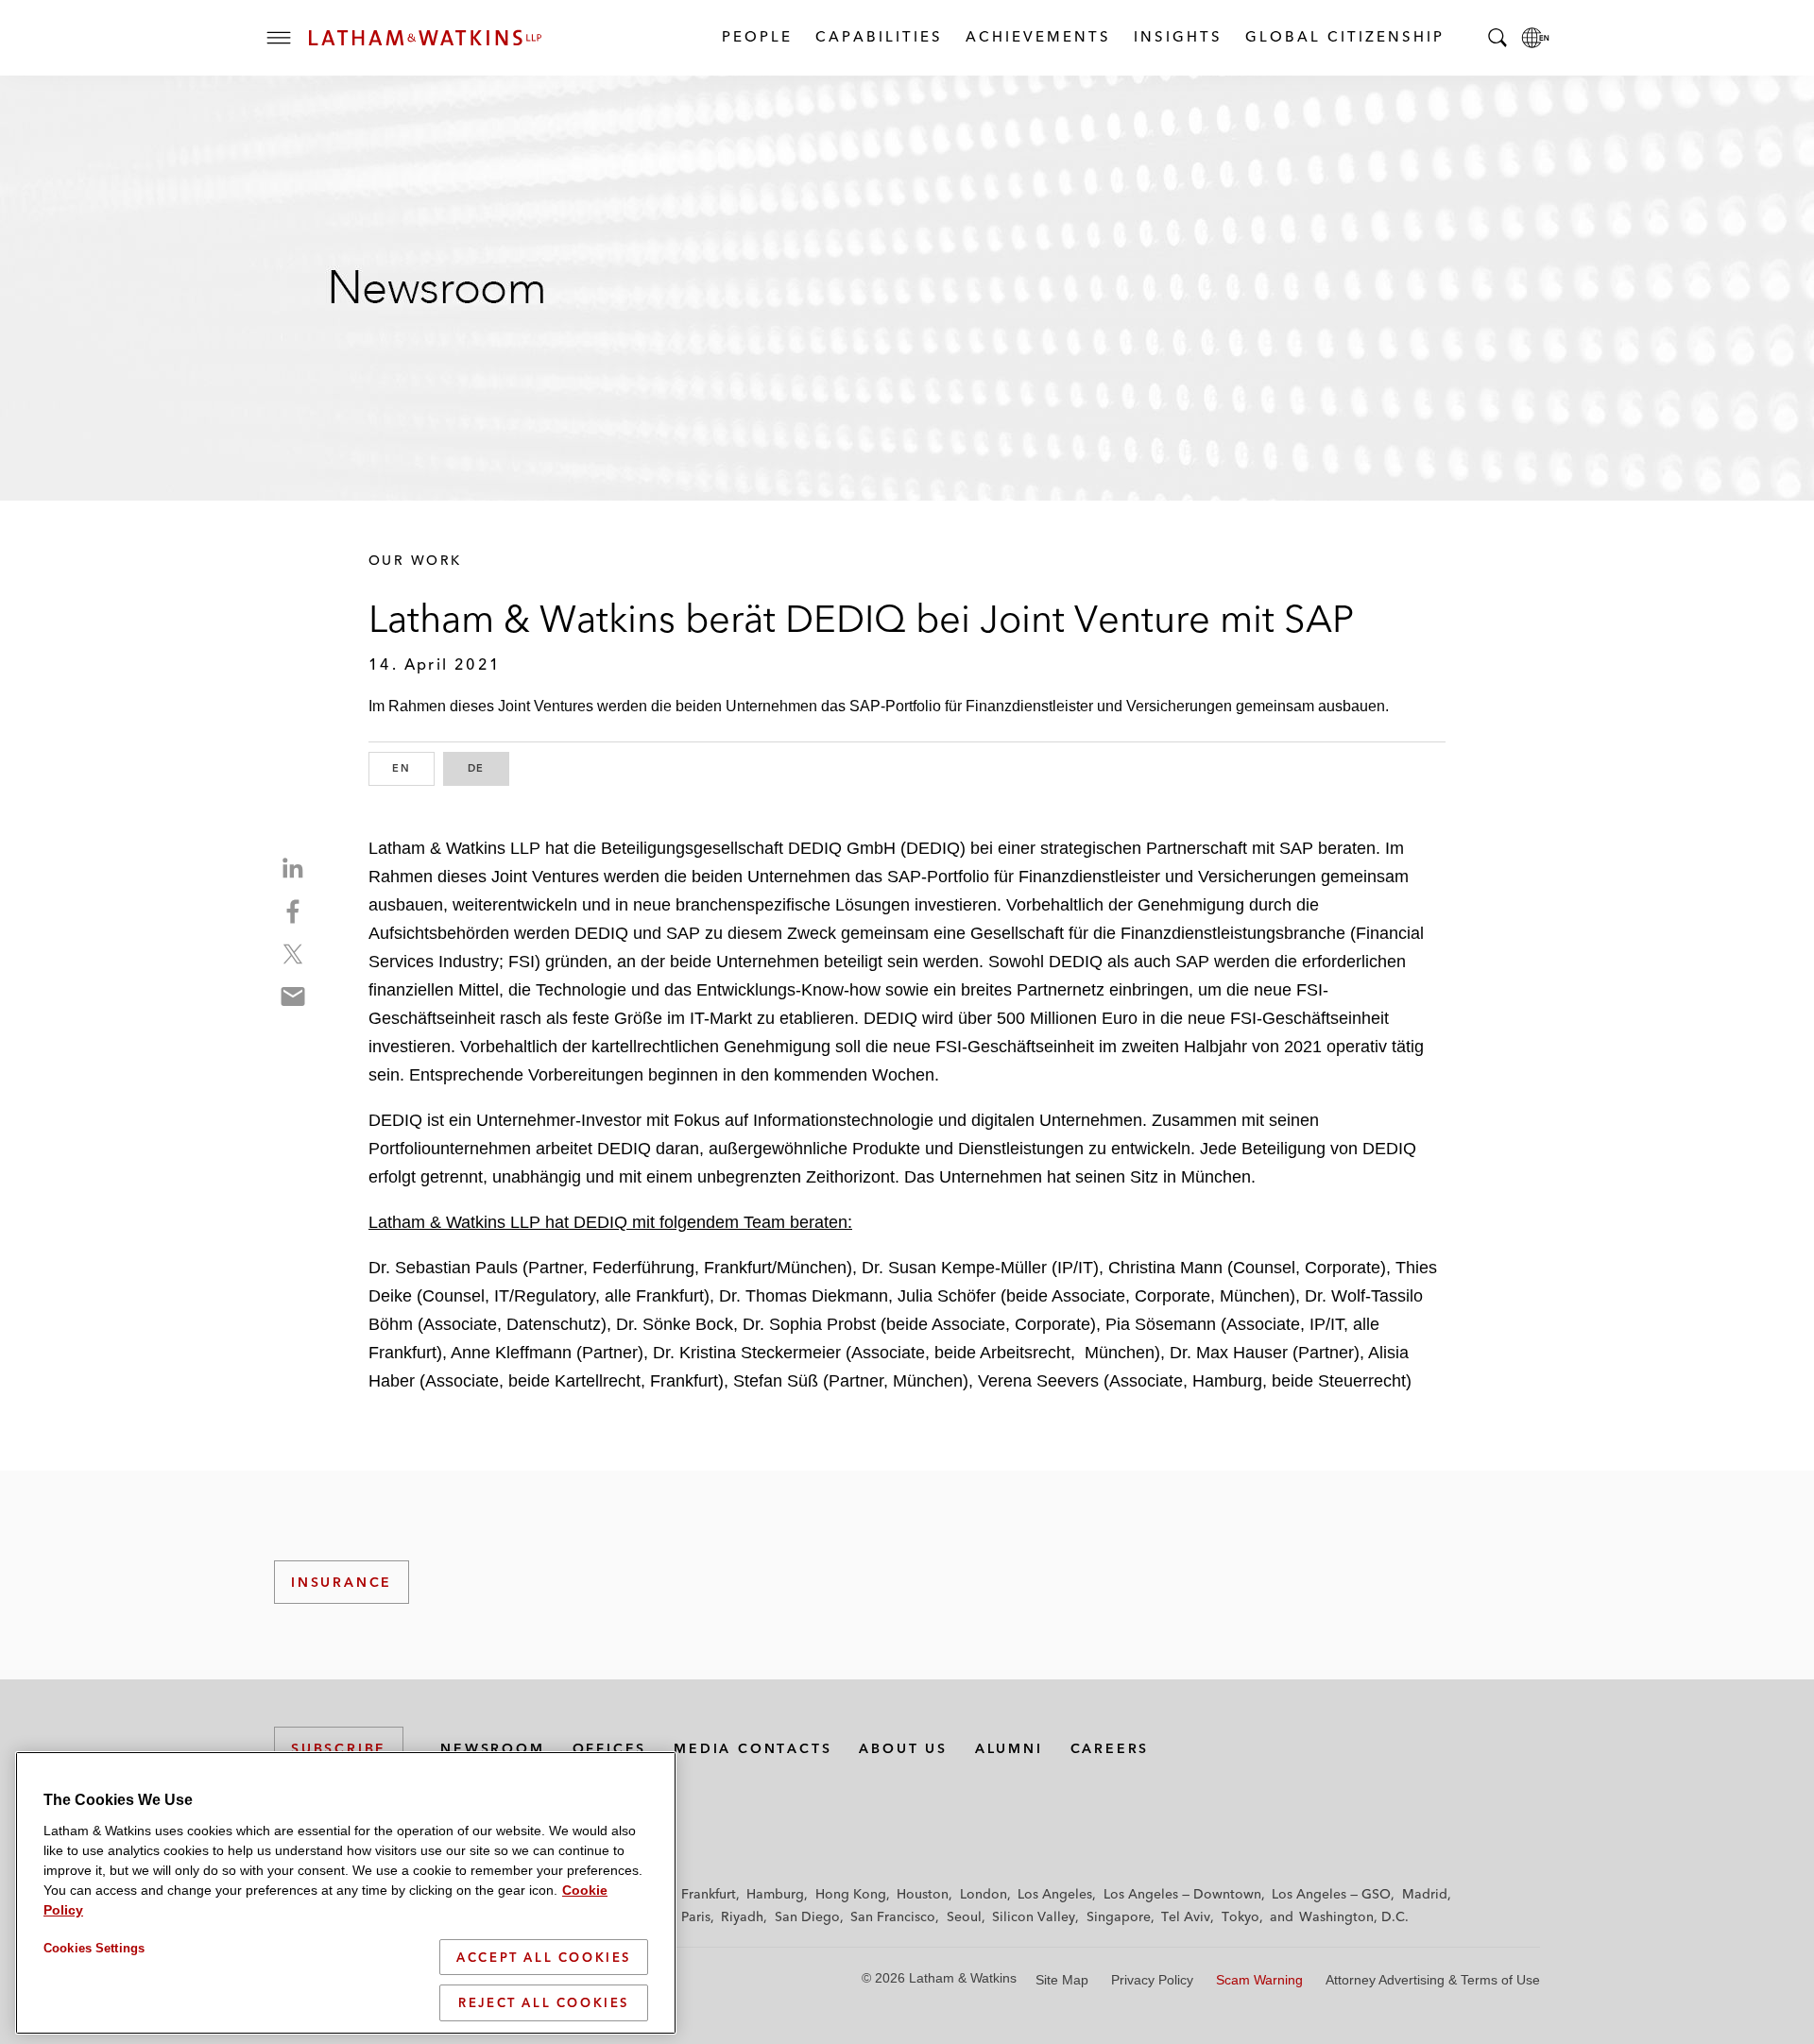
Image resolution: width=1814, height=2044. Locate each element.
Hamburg (775, 1894)
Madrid (1425, 1894)
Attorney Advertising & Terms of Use (1433, 1980)
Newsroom (492, 1748)
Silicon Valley (1034, 1916)
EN (413, 768)
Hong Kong (851, 1894)
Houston (923, 1894)
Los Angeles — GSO (1331, 1894)
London (984, 1894)
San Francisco (893, 1916)
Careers (1110, 1748)
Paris (696, 1916)
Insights (1177, 36)
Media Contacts (753, 1748)
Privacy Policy (1152, 1980)
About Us (903, 1748)
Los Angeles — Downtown (1182, 1894)
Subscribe (339, 1748)
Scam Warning (1259, 1980)
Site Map (1062, 1980)
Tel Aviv (1186, 1916)
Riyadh (742, 1916)
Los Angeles (1055, 1894)
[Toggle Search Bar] (1497, 38)
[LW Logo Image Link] (425, 38)
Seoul (964, 1916)
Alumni (1009, 1748)
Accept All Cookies (544, 1957)
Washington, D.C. (1354, 1916)
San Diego (807, 1916)
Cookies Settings (94, 1948)
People (756, 36)
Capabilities (878, 36)
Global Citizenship (1344, 36)
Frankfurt (709, 1894)
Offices (610, 1748)
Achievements (1037, 36)
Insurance (342, 1582)
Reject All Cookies (544, 2002)
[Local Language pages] (1535, 38)
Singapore (1119, 1916)
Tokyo (1241, 1916)
